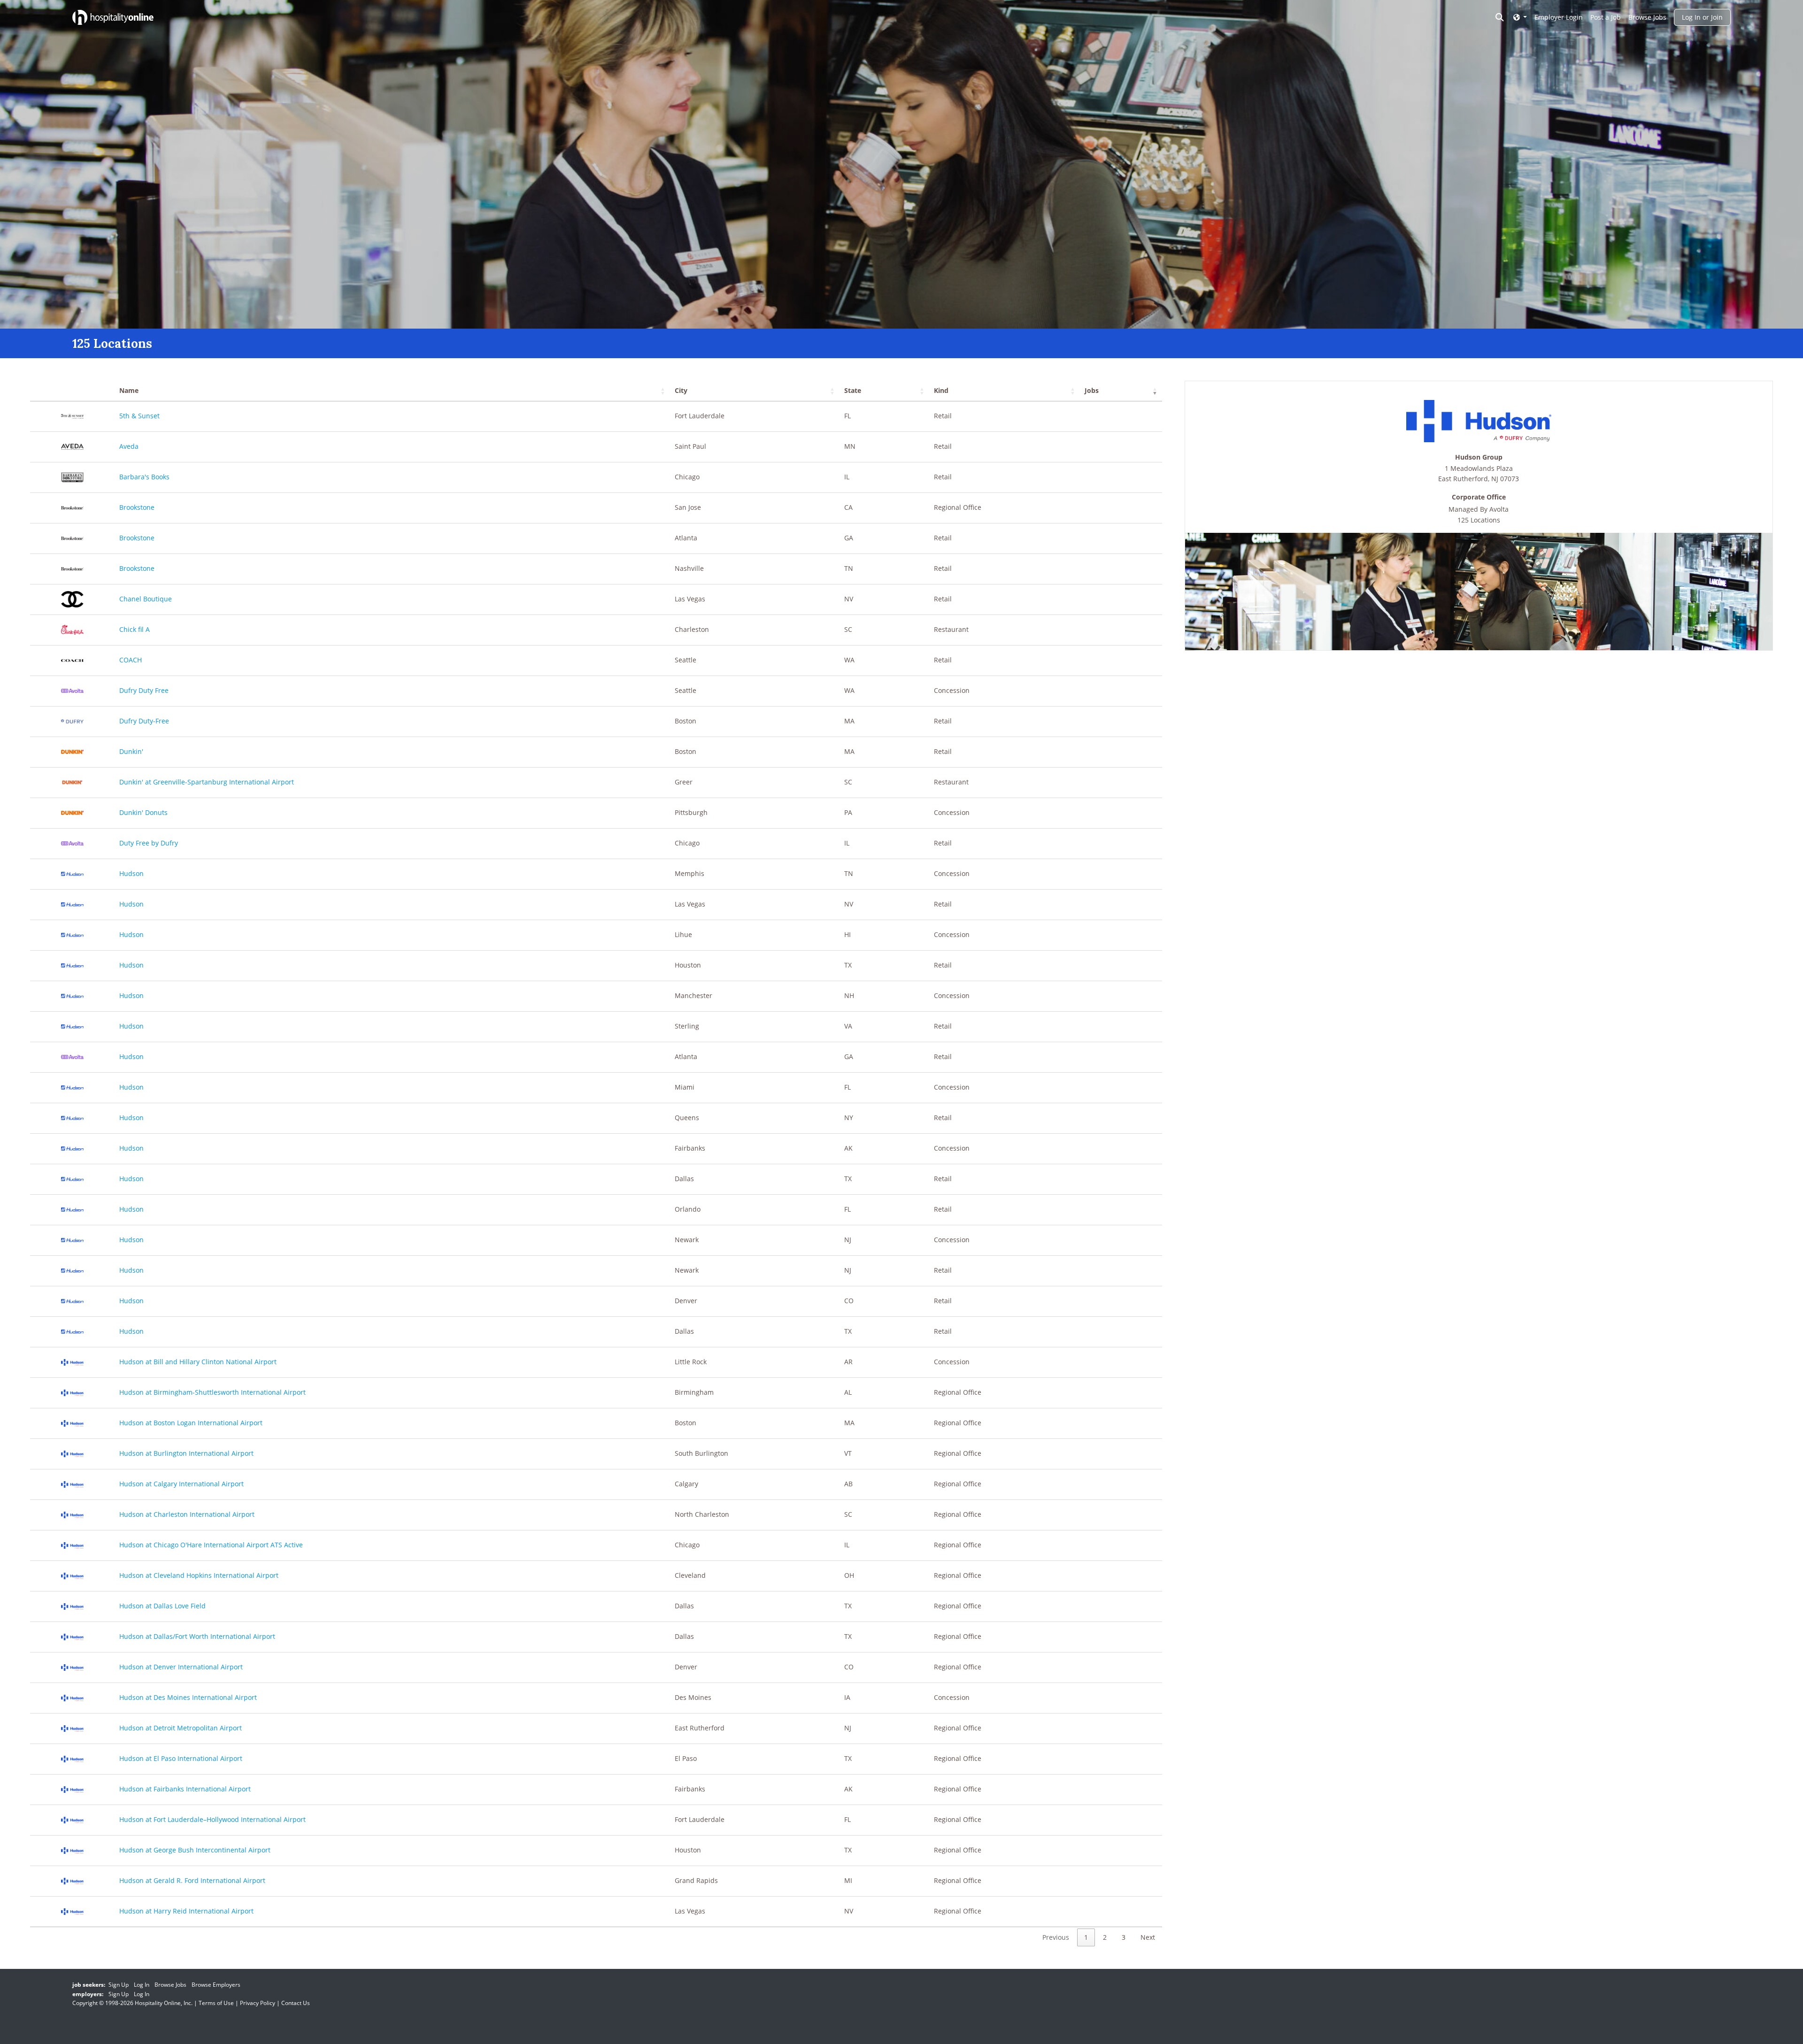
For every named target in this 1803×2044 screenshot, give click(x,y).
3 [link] (1124, 1937)
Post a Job (1606, 17)
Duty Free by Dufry (149, 843)
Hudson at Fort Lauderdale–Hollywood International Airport (212, 1819)
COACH (131, 660)
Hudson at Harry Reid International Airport (186, 1911)
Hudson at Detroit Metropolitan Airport (181, 1728)
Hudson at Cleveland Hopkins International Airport (199, 1575)
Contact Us (296, 2003)
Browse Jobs (1647, 17)
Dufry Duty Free (144, 690)
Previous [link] (1056, 1937)
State (853, 390)
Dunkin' (131, 751)
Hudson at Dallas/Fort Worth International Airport (197, 1636)
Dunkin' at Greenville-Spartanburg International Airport (207, 782)
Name (129, 390)
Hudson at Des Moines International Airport (188, 1697)
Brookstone (137, 507)
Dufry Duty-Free (144, 721)
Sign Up (119, 1985)
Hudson (131, 873)
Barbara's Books (144, 477)
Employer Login (1559, 17)
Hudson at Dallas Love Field (162, 1606)
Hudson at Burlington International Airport (186, 1453)
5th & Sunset (139, 416)
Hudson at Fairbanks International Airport (185, 1789)
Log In (142, 1985)
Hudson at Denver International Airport (181, 1667)
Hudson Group (1479, 457)
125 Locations (1479, 520)
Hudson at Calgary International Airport (181, 1484)
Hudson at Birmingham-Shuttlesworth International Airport (212, 1392)
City (681, 390)
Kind (941, 390)
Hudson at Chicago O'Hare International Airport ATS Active (211, 1545)
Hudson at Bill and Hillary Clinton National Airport (198, 1362)
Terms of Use (216, 2003)
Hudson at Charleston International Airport (187, 1514)
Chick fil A (135, 629)
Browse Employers (216, 1985)
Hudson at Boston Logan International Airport (191, 1423)
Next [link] (1148, 1937)
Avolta (1499, 509)
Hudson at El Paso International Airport (181, 1758)
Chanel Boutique (146, 599)
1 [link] (1086, 1937)
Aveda (129, 446)
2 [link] (1105, 1937)
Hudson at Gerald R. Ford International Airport (192, 1880)
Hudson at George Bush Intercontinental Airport (195, 1850)
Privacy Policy (258, 2003)
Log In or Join (1702, 17)
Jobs (1092, 390)
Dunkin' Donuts (143, 812)
